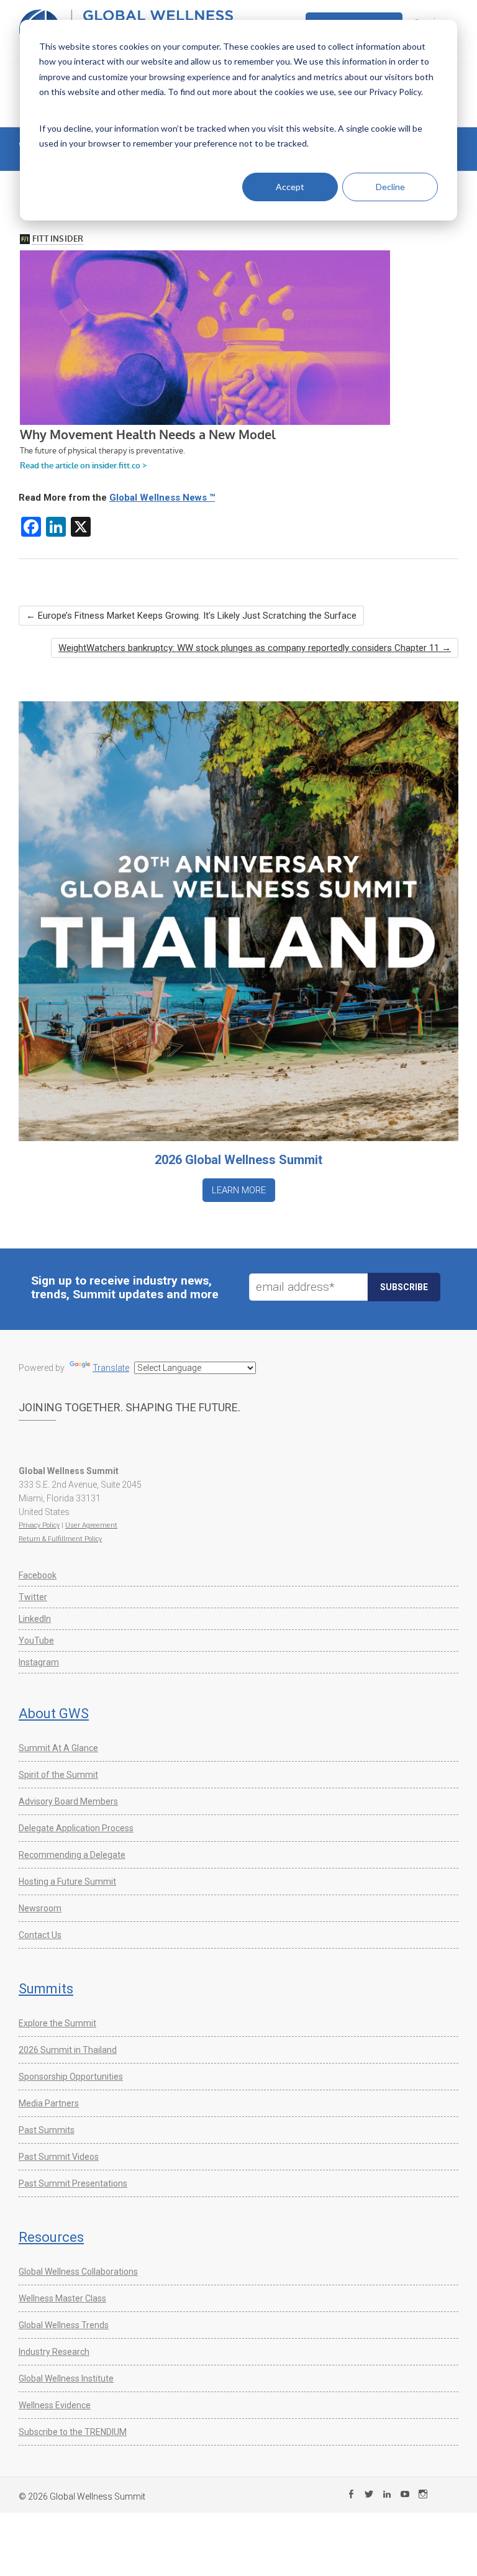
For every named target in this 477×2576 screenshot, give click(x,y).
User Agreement (91, 1525)
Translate (111, 1368)
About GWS (54, 1714)
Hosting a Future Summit (67, 1882)
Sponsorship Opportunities (71, 2077)
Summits (46, 1989)
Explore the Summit (57, 2023)
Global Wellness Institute (66, 2378)
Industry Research (54, 2352)
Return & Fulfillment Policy (60, 1539)
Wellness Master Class (62, 2298)
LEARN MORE (239, 1190)
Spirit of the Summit (58, 1775)
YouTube (36, 1641)
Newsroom (40, 1908)
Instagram (39, 1662)
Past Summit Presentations (73, 2183)
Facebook (38, 1575)
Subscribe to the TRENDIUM (73, 2432)
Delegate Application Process (76, 1828)
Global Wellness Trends (64, 2325)
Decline (390, 187)
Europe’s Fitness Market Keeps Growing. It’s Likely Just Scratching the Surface (191, 616)
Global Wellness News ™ (162, 498)
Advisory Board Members (68, 1801)
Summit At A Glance (58, 1748)
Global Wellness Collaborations (78, 2272)
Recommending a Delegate (72, 1855)
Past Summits (47, 2130)
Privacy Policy (39, 1525)
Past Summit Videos (59, 2157)
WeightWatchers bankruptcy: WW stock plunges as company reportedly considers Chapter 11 (255, 648)
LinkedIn (35, 1619)
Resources (51, 2237)
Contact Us (40, 1935)
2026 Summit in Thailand (68, 2050)
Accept (290, 187)
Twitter (33, 1597)
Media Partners (49, 2103)
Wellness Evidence (55, 2405)
